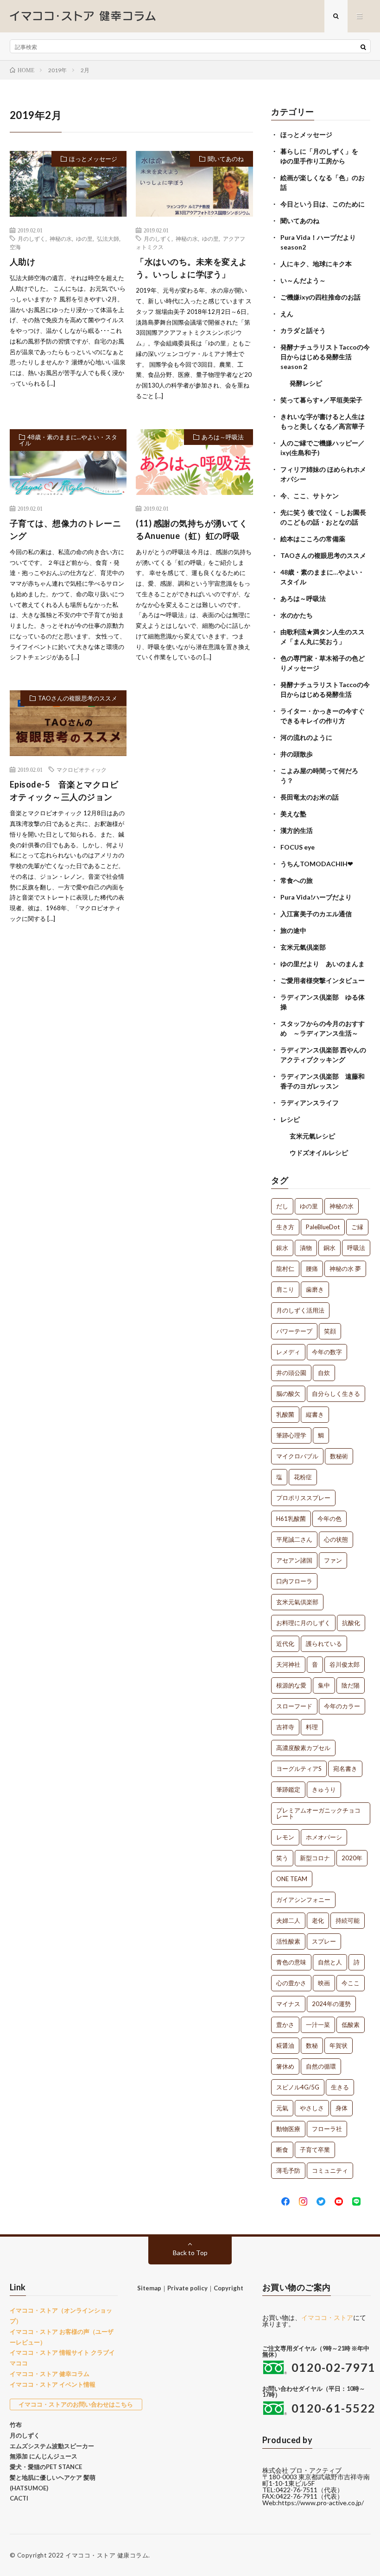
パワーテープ (294, 1331)
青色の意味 (291, 1962)
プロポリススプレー (303, 1498)
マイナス (288, 2004)
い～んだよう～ (303, 280)
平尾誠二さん (294, 1539)
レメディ (288, 1352)
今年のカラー (342, 1706)
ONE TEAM (292, 1879)
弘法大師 (108, 238)
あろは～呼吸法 (223, 437)
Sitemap (149, 2288)
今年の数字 (327, 1352)
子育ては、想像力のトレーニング (66, 529)
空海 (15, 247)
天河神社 (288, 1664)
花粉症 (303, 1477)
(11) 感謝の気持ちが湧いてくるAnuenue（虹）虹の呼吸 (192, 529)
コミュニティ (330, 2170)
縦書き (315, 1414)
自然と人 (330, 1962)
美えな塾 (293, 814)
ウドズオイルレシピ (319, 1153)
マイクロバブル (297, 1456)
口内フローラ (294, 1581)
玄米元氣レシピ (312, 1136)
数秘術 (339, 1456)
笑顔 (330, 1331)
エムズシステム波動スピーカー (52, 2446)
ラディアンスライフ (310, 1103)
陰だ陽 (351, 1685)
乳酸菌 (285, 1414)
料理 (312, 1727)
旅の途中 (293, 930)
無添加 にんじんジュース (44, 2456)
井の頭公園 (291, 1373)
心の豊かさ (291, 1983)
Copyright (228, 2288)
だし (282, 1206)
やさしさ (312, 2108)
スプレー (324, 1941)
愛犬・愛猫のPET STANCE (46, 2467)
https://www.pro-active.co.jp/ (321, 2503)
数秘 (312, 2045)
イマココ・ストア (327, 2317)
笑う (282, 1858)
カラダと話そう (303, 330)
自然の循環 (321, 2066)
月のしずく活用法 (300, 1310)
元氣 (282, 2108)
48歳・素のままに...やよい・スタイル (68, 440)
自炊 (324, 1373)
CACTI (19, 2498)
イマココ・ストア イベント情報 (53, 2384)
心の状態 (336, 1539)
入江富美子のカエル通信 (316, 914)
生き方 (285, 1227)
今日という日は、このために (323, 204)
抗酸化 (351, 1623)
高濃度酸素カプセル (303, 1748)
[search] (363, 47)
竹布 (16, 2425)
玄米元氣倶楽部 (303, 947)
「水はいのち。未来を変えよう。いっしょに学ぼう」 (192, 268)
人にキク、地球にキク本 (316, 264)
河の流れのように (306, 737)
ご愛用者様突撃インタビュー (323, 980)
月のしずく (32, 238)
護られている (324, 1644)
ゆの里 (84, 238)
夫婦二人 (288, 1920)
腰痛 (312, 1269)
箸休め (285, 2066)
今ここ (351, 1983)
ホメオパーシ (324, 1837)
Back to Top (190, 2253)
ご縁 (357, 1227)
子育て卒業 (315, 2150)
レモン (285, 1837)
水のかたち (297, 615)
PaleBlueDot (323, 1227)
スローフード (294, 1706)
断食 (282, 2150)
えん (287, 314)
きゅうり (324, 1789)
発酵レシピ (306, 383)
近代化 (285, 1644)
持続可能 (348, 1920)
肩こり (285, 1289)
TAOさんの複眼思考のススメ (78, 698)
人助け (23, 262)
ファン (333, 1560)
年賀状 (339, 2045)
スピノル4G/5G (298, 2087)
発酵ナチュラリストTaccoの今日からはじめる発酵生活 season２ (325, 357)
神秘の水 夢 (345, 1269)
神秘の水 (61, 238)
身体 (342, 2108)
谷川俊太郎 (345, 1664)
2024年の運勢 (331, 2004)
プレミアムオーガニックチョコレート (318, 1813)
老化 (318, 1920)
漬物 (306, 1248)
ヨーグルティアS (299, 1769)
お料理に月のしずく (303, 1623)
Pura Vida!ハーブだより (316, 897)
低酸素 (351, 2025)
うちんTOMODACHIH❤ (317, 864)
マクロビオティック (82, 769)
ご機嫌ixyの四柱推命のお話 (320, 297)
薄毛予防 (288, 2170)
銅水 (329, 1248)
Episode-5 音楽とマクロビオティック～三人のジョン (64, 791)
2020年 (352, 1858)
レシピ (290, 1119)
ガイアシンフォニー (303, 1900)
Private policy (187, 2288)
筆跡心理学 (291, 1435)
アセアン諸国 (294, 1560)
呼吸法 (356, 1248)
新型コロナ (315, 1858)
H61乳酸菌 (291, 1519)
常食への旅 (297, 880)
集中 (324, 1685)
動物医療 (288, 2129)
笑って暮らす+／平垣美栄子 (321, 400)
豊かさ (285, 2025)
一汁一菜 (318, 2025)
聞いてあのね (226, 159)
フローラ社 (327, 2129)
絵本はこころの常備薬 (313, 539)
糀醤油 (285, 2045)
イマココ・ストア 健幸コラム (50, 2374)
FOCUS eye (298, 847)
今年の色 (329, 1519)
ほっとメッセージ (93, 159)
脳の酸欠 (288, 1394)
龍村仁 (285, 1269)
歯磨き (315, 1289)
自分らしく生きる (336, 1394)
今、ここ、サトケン (310, 496)
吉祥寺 (285, 1727)
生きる (340, 2087)
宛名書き (345, 1769)
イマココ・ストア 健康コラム (107, 2555)
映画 (324, 1983)
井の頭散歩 (297, 754)
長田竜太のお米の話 (310, 797)
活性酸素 (288, 1941)
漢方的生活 (297, 830)
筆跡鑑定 (288, 1789)
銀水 (282, 1248)
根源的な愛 (291, 1685)
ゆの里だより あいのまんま (323, 964)
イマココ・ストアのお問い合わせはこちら (76, 2404)
